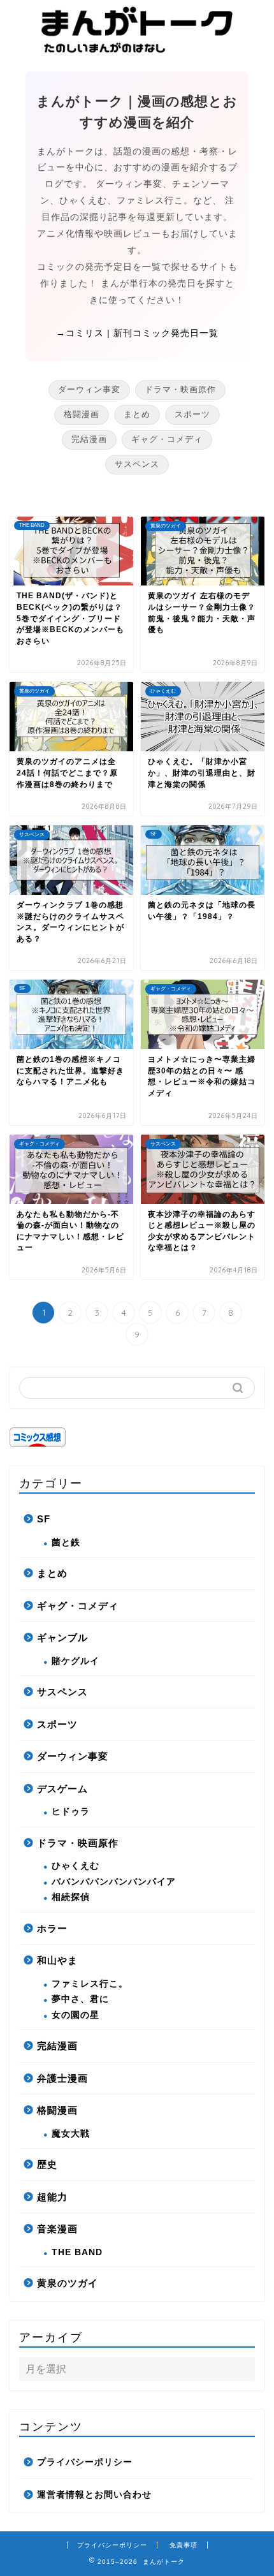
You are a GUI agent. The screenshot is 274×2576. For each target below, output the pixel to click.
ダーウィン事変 (89, 389)
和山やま (57, 1960)
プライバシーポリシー (85, 2462)
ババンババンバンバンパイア (114, 1882)
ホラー (52, 1928)
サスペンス (137, 464)
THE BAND (77, 2252)
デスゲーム (62, 1789)
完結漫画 (89, 439)
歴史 (47, 2164)
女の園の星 (76, 2015)
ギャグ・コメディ (167, 439)
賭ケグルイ (76, 1661)
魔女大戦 (71, 2134)
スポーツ (192, 414)
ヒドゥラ (71, 1812)
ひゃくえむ (76, 1866)
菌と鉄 (66, 1542)
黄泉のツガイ (68, 2283)
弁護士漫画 (62, 2078)
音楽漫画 (57, 2229)
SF (44, 1519)
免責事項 (184, 2545)
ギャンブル (62, 1638)
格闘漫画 (82, 414)
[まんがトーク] (137, 48)
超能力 (52, 2197)
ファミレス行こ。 (90, 1984)
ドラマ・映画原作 (180, 389)
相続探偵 (71, 1897)
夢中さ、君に (80, 1999)
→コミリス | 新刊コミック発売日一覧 (137, 333)
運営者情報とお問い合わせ (94, 2495)
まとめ (137, 414)
